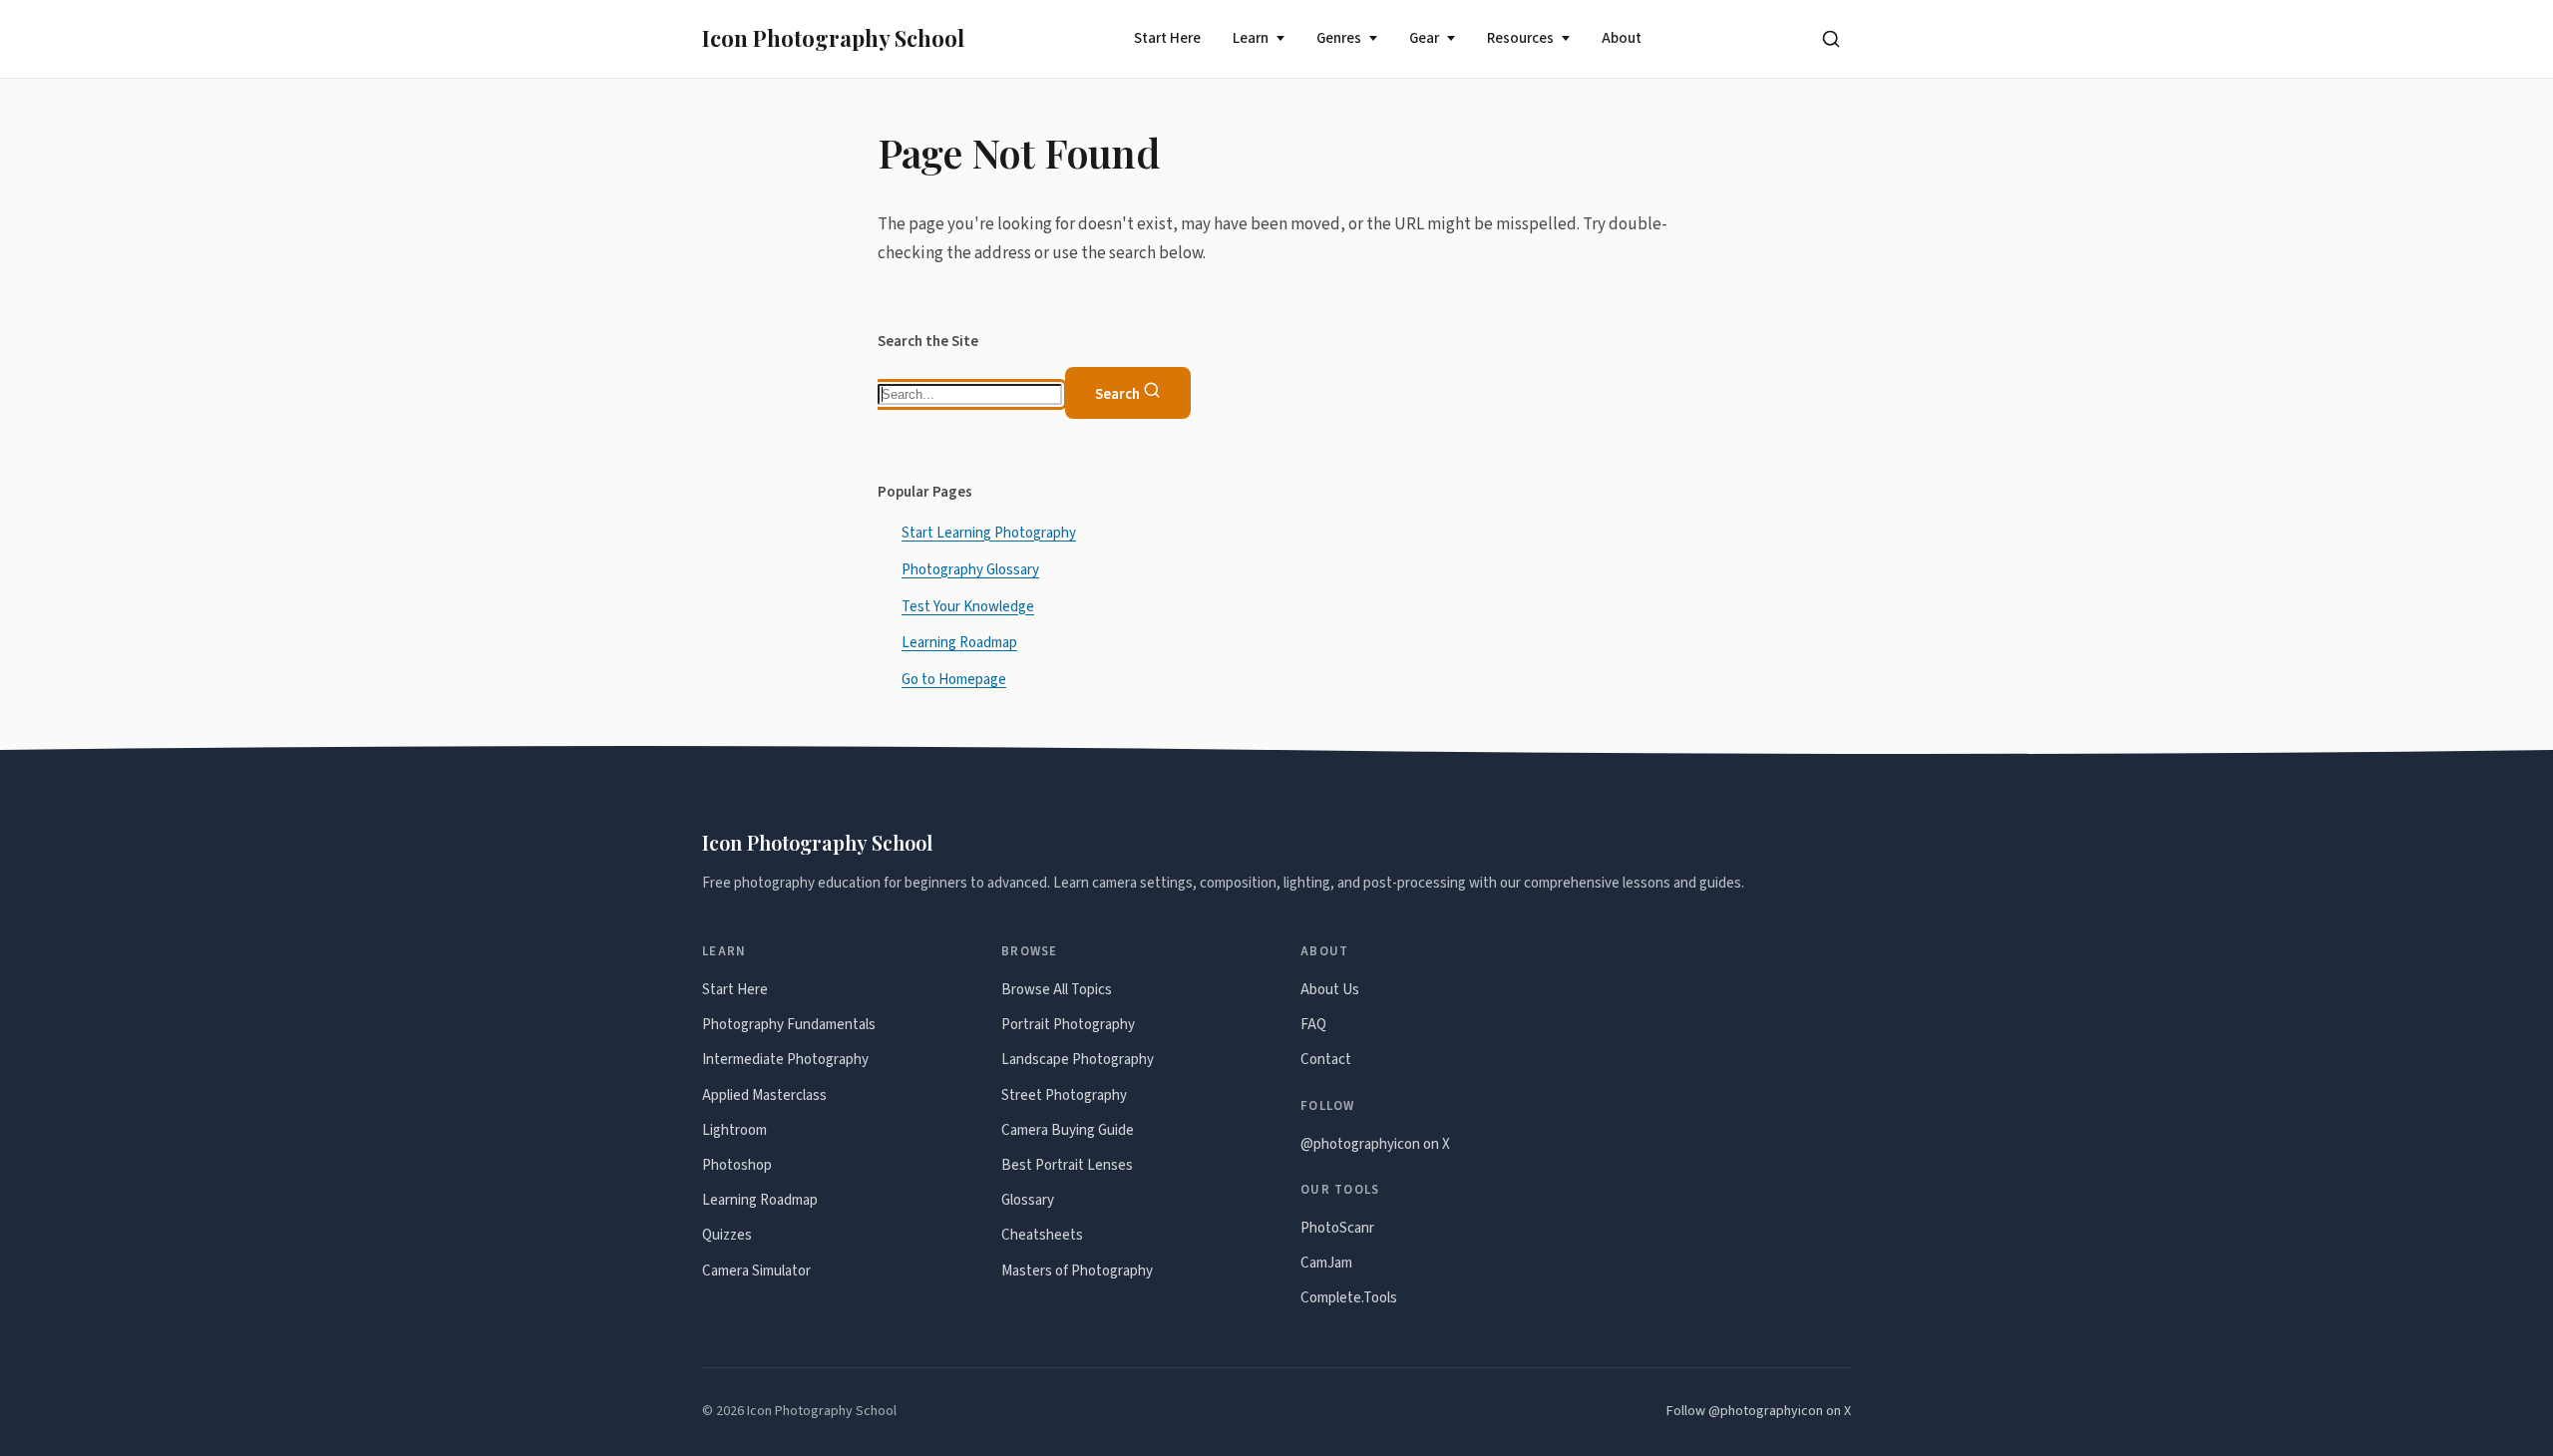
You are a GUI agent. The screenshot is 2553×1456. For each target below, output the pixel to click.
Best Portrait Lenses (1067, 1165)
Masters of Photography (1077, 1271)
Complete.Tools (1349, 1298)
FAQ (1313, 1025)
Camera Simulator (756, 1271)
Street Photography (1064, 1095)
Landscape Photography (1078, 1060)
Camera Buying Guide (1068, 1130)
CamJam (1326, 1263)
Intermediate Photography (785, 1060)
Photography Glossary (970, 569)
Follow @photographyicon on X (1759, 1411)
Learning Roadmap (959, 643)
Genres (1339, 38)
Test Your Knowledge (968, 606)
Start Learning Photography (989, 532)
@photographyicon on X (1375, 1144)
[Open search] (1831, 39)
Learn (1251, 38)
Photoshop (737, 1165)
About (1622, 38)
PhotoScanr (1337, 1228)
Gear (1424, 38)
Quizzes (727, 1235)
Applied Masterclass (764, 1095)
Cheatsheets (1042, 1235)
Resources (1520, 38)
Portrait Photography (1068, 1025)
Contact (1326, 1060)
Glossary (1028, 1200)
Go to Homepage (954, 680)
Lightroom (734, 1130)
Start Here (1167, 38)
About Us (1330, 990)
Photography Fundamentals (789, 1025)
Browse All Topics (1057, 990)
